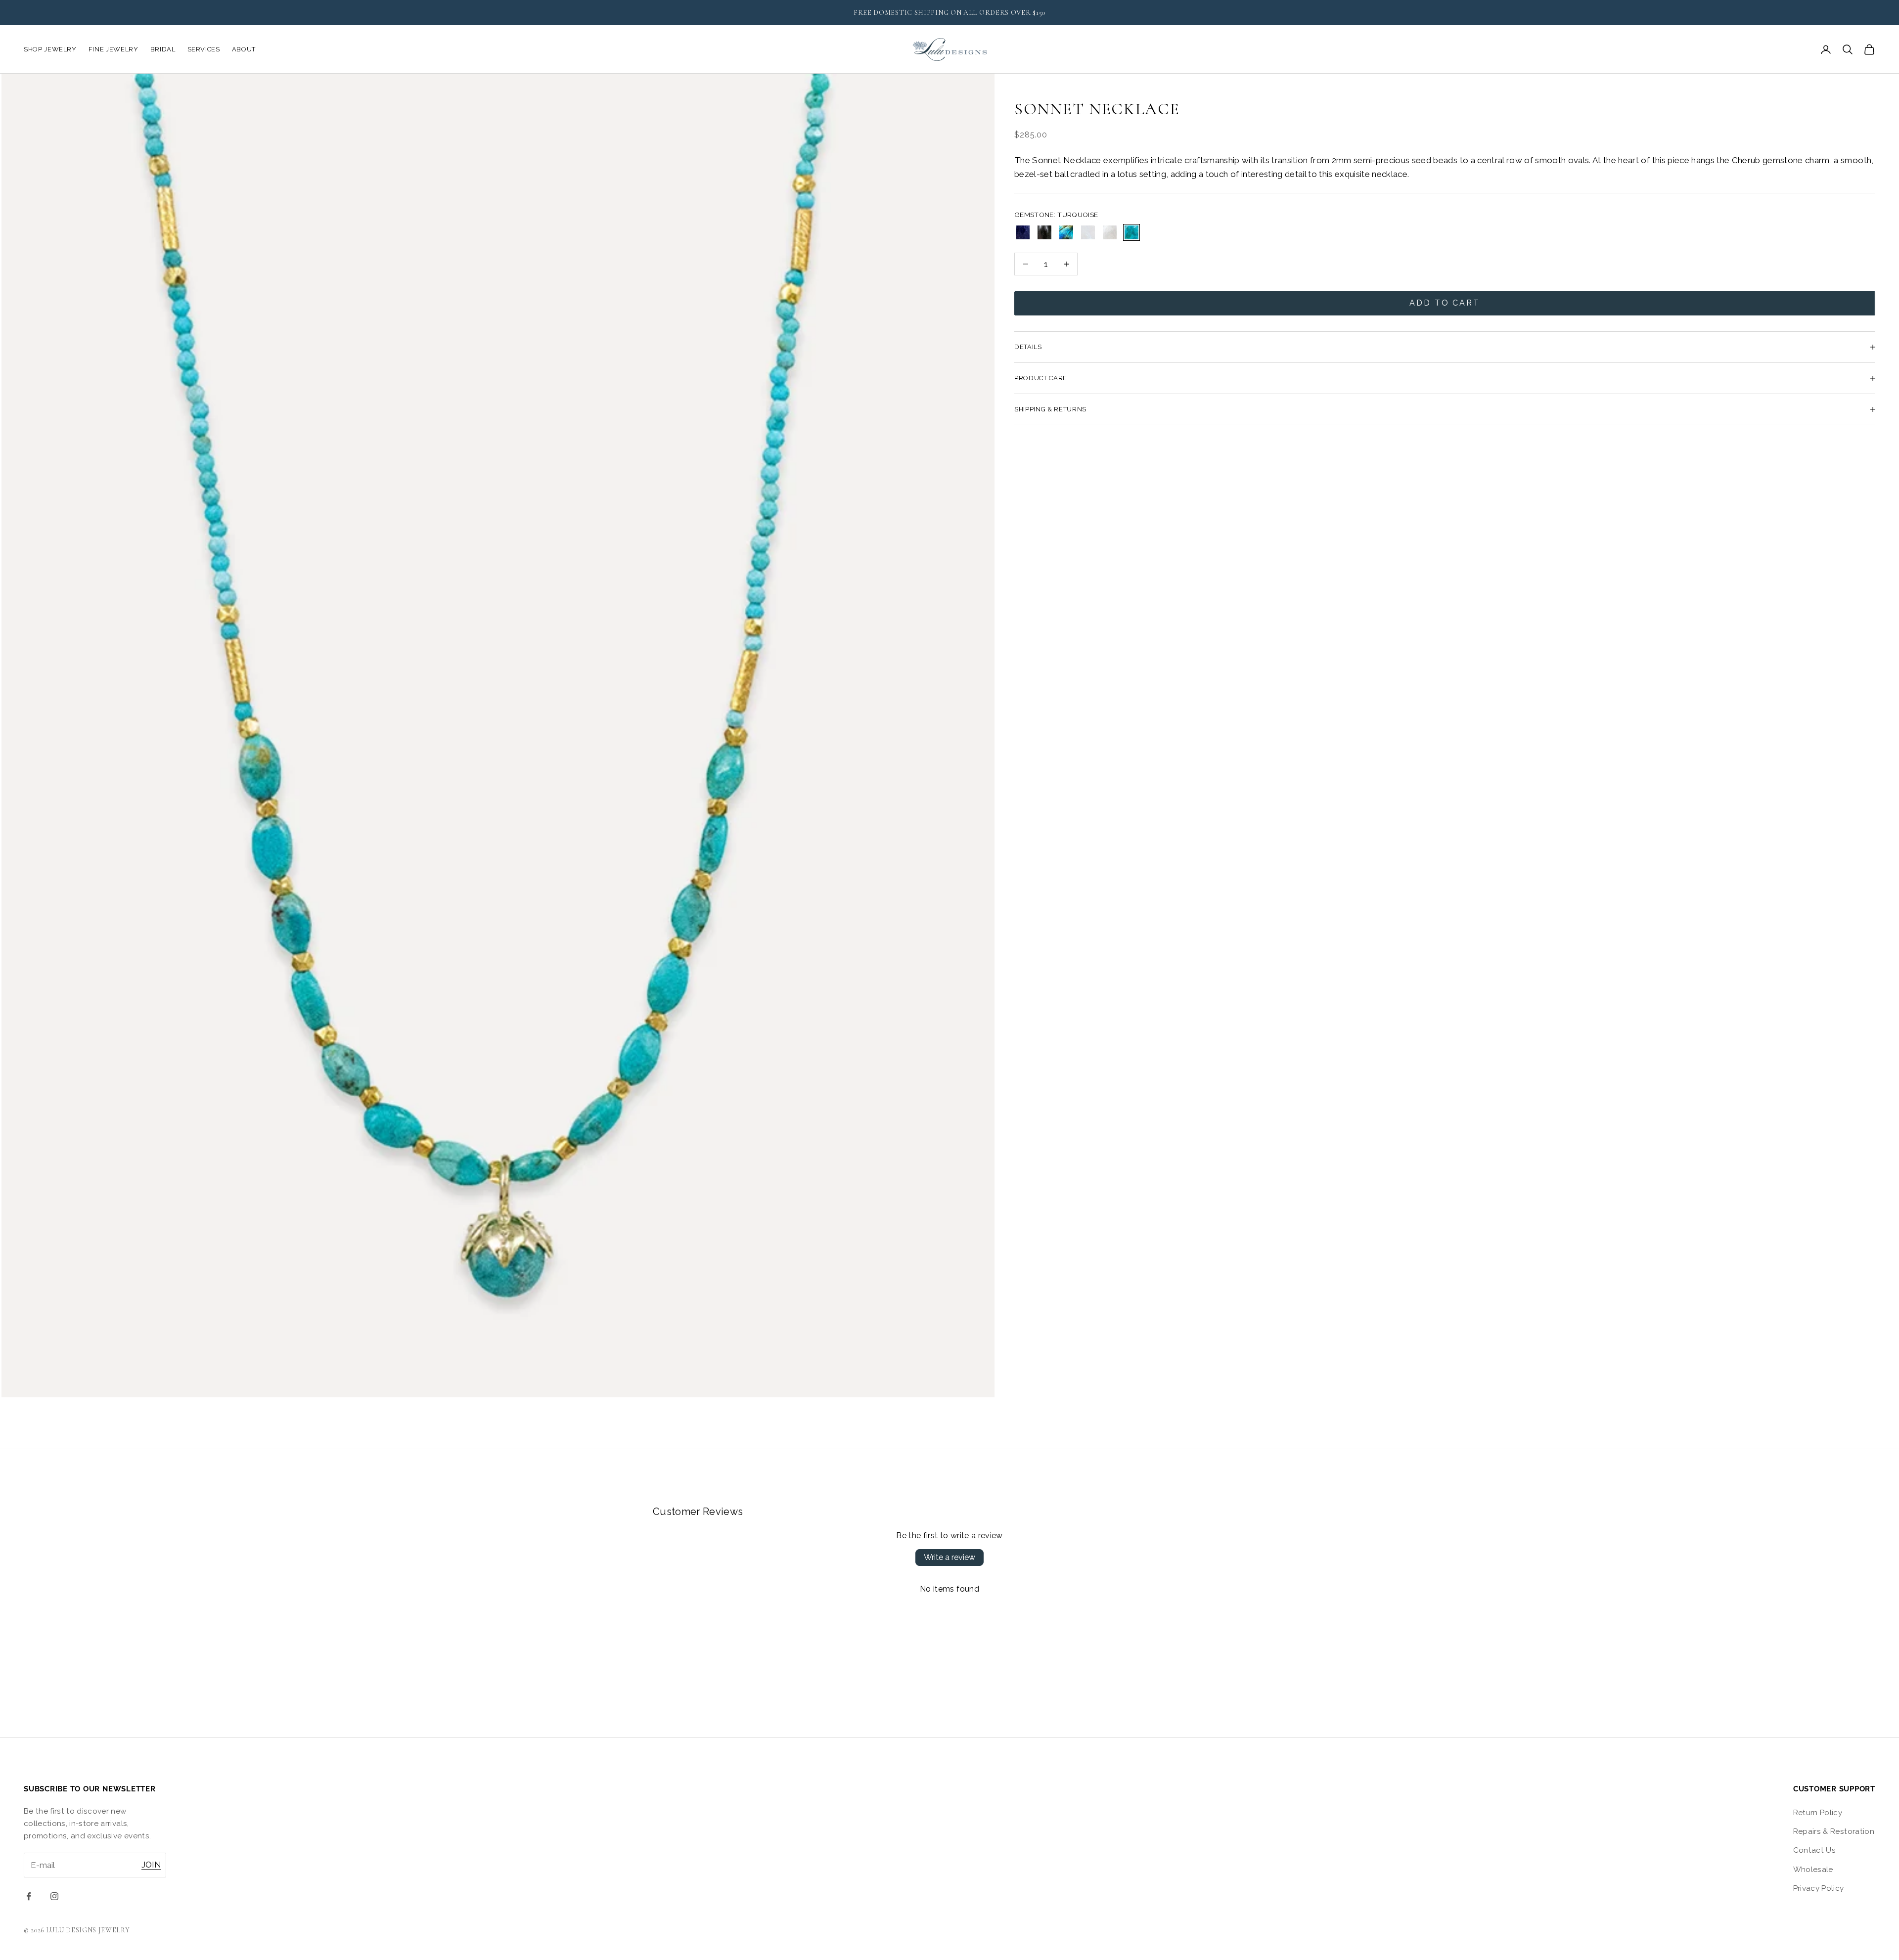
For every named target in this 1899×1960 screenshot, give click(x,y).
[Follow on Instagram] (54, 1896)
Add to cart (1445, 303)
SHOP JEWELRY (50, 49)
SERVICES (204, 49)
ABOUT (244, 49)
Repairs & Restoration (1834, 1831)
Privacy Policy (1819, 1888)
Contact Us (1814, 1850)
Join (151, 1865)
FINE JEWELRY (113, 49)
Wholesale (1813, 1870)
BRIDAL (163, 49)
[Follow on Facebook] (29, 1896)
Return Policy (1818, 1813)
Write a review (949, 1557)
